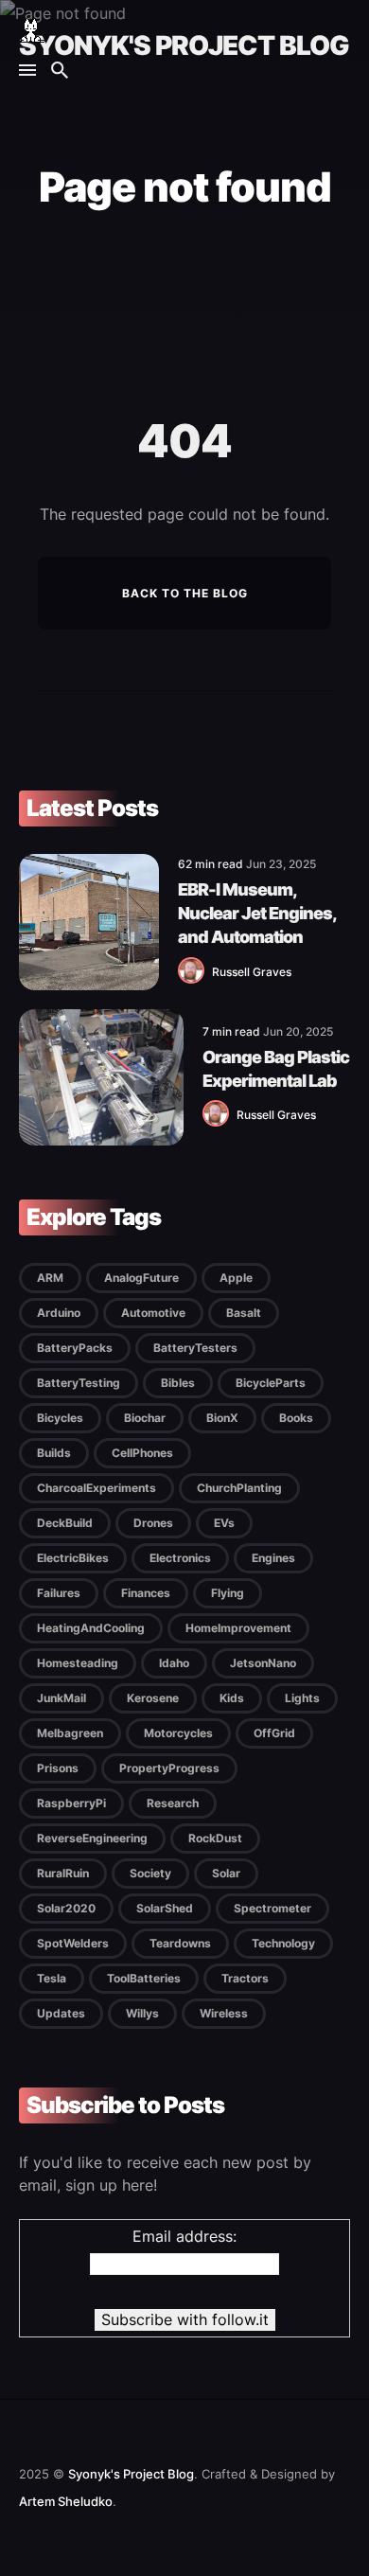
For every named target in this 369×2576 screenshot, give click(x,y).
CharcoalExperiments (97, 1488)
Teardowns (180, 1943)
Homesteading (78, 1663)
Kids (232, 1698)
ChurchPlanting (239, 1488)
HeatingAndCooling (91, 1628)
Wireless (224, 2013)
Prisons (58, 1768)
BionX (222, 1418)
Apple (236, 1278)
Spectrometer (272, 1908)
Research (173, 1803)
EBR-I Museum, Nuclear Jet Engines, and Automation (257, 913)
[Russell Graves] (195, 979)
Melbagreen (70, 1733)
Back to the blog (185, 593)
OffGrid (274, 1733)
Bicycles (60, 1418)
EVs (224, 1523)
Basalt (244, 1313)
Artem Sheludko (66, 2501)
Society (150, 1873)
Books (296, 1418)
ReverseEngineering (92, 1838)
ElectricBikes (73, 1558)
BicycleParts (271, 1383)
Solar (226, 1873)
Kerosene (153, 1698)
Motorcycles (178, 1733)
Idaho (174, 1663)
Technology (283, 1943)
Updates (61, 2013)
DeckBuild (65, 1523)
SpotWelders (73, 1943)
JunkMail (61, 1698)
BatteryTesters (195, 1348)
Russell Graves (252, 972)
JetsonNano (263, 1663)
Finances (146, 1593)
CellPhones (142, 1453)
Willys (142, 2013)
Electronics (180, 1558)
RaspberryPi (71, 1803)
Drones (153, 1523)
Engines (273, 1558)
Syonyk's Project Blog (184, 45)
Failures (59, 1593)
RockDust (215, 1838)
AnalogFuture (141, 1278)
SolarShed (165, 1908)
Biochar (145, 1418)
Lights (302, 1698)
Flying (228, 1593)
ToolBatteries (144, 1978)
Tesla (52, 1978)
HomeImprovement (238, 1628)
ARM (50, 1278)
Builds (54, 1453)
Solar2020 (66, 1908)
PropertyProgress (169, 1768)
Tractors (245, 1978)
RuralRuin (63, 1873)
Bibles (178, 1383)
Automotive (153, 1313)
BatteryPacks (75, 1348)
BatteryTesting (79, 1383)
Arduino (59, 1313)
